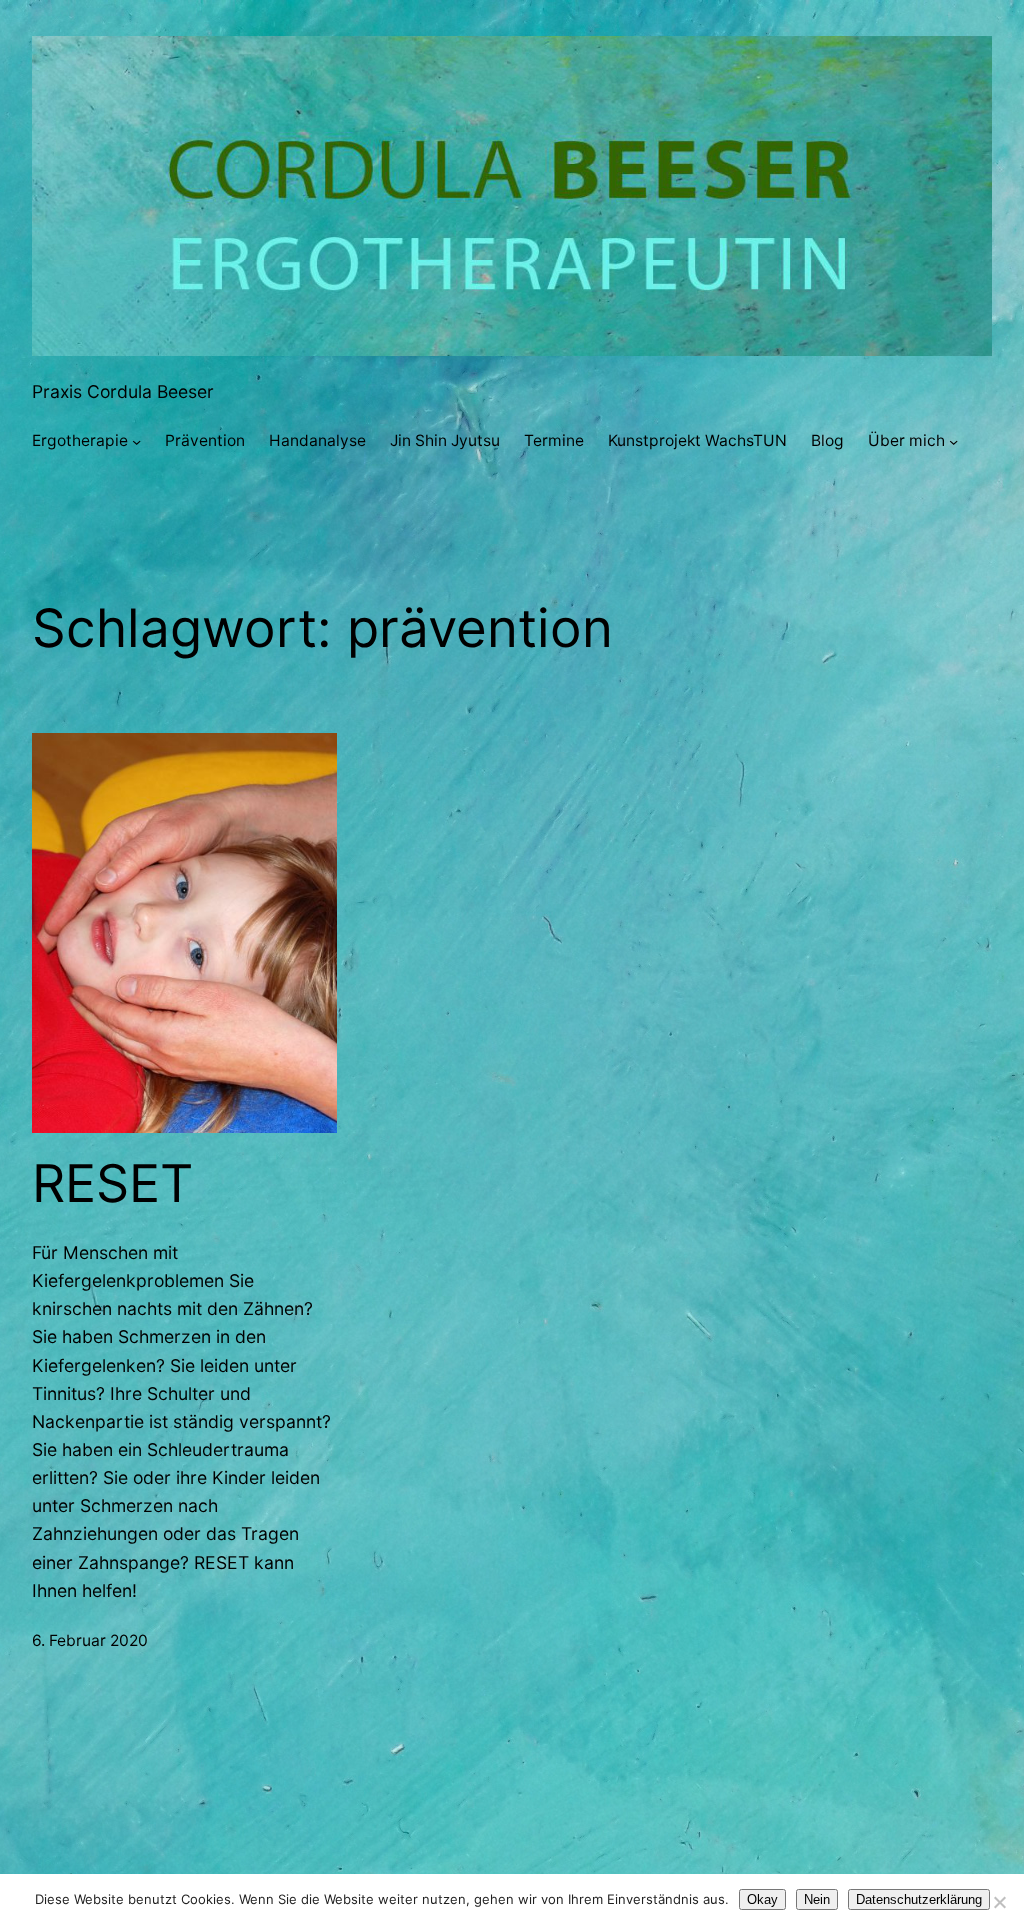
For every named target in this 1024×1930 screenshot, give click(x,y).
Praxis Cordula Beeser (123, 391)
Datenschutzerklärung (919, 1899)
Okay (762, 1899)
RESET (112, 1184)
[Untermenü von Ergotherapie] (136, 441)
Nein (817, 1899)
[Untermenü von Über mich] (953, 441)
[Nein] (999, 1902)
